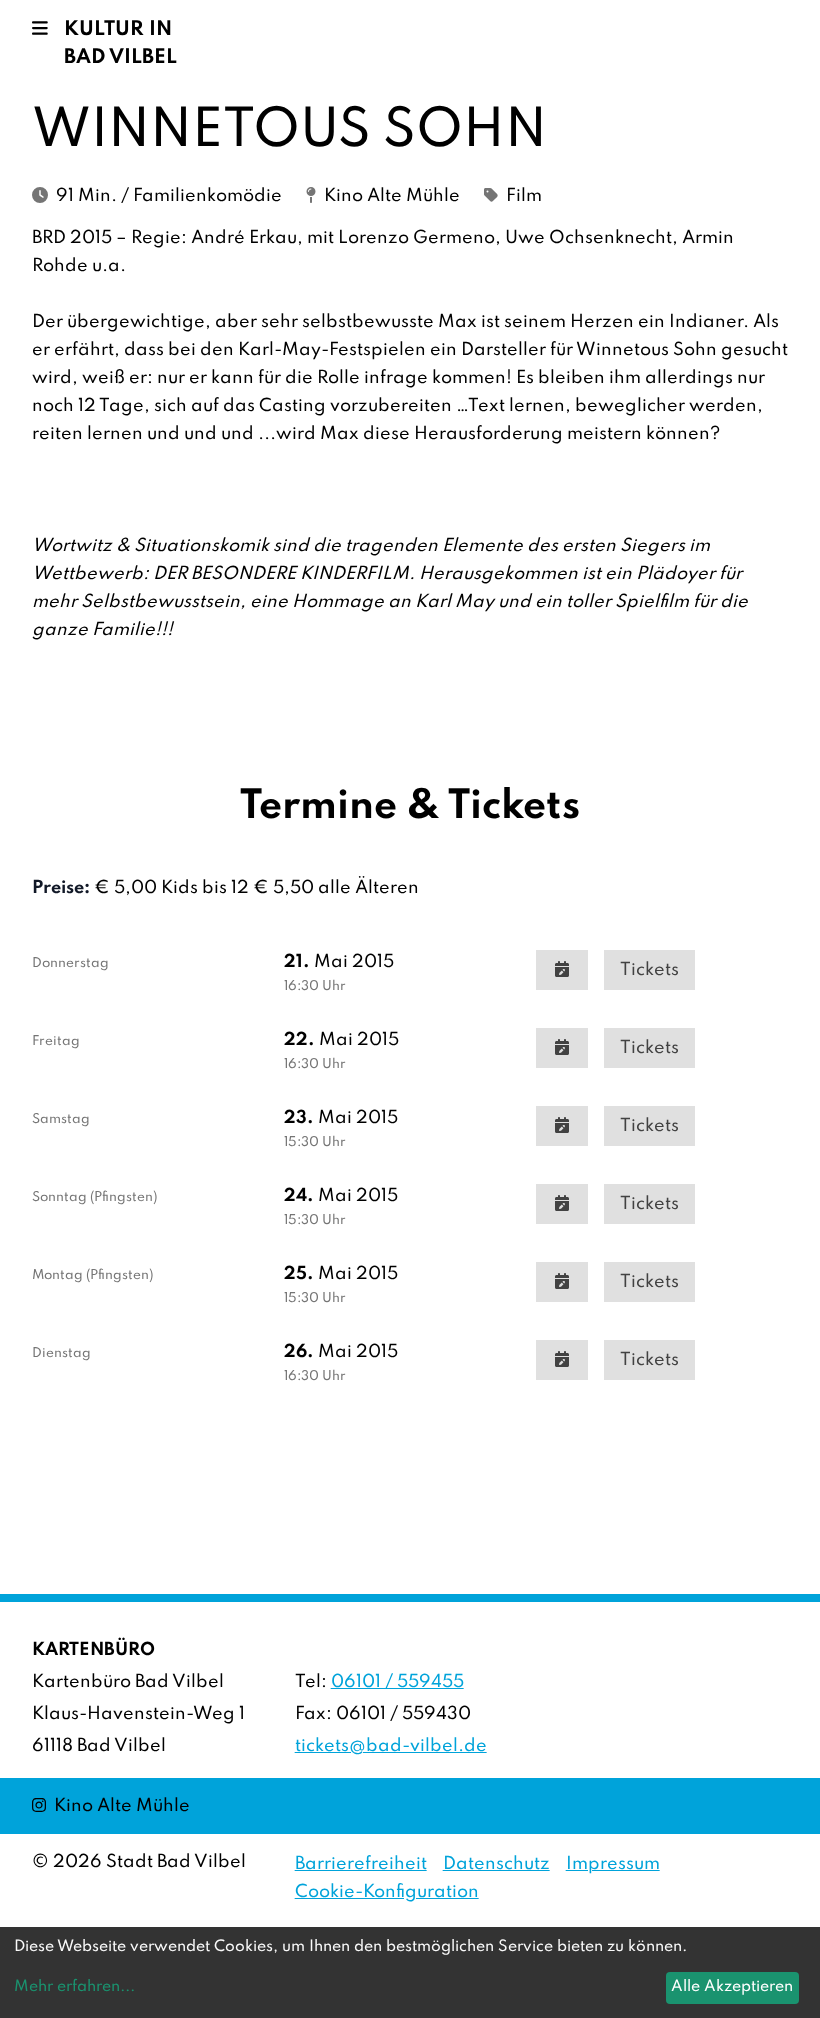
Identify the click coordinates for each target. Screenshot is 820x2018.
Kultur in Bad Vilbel (120, 44)
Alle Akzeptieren (732, 1987)
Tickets (649, 970)
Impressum (613, 1864)
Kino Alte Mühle (111, 1805)
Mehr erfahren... (74, 1987)
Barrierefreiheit (361, 1864)
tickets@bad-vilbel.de (391, 1746)
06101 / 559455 (397, 1682)
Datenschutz (496, 1864)
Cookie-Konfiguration (387, 1892)
